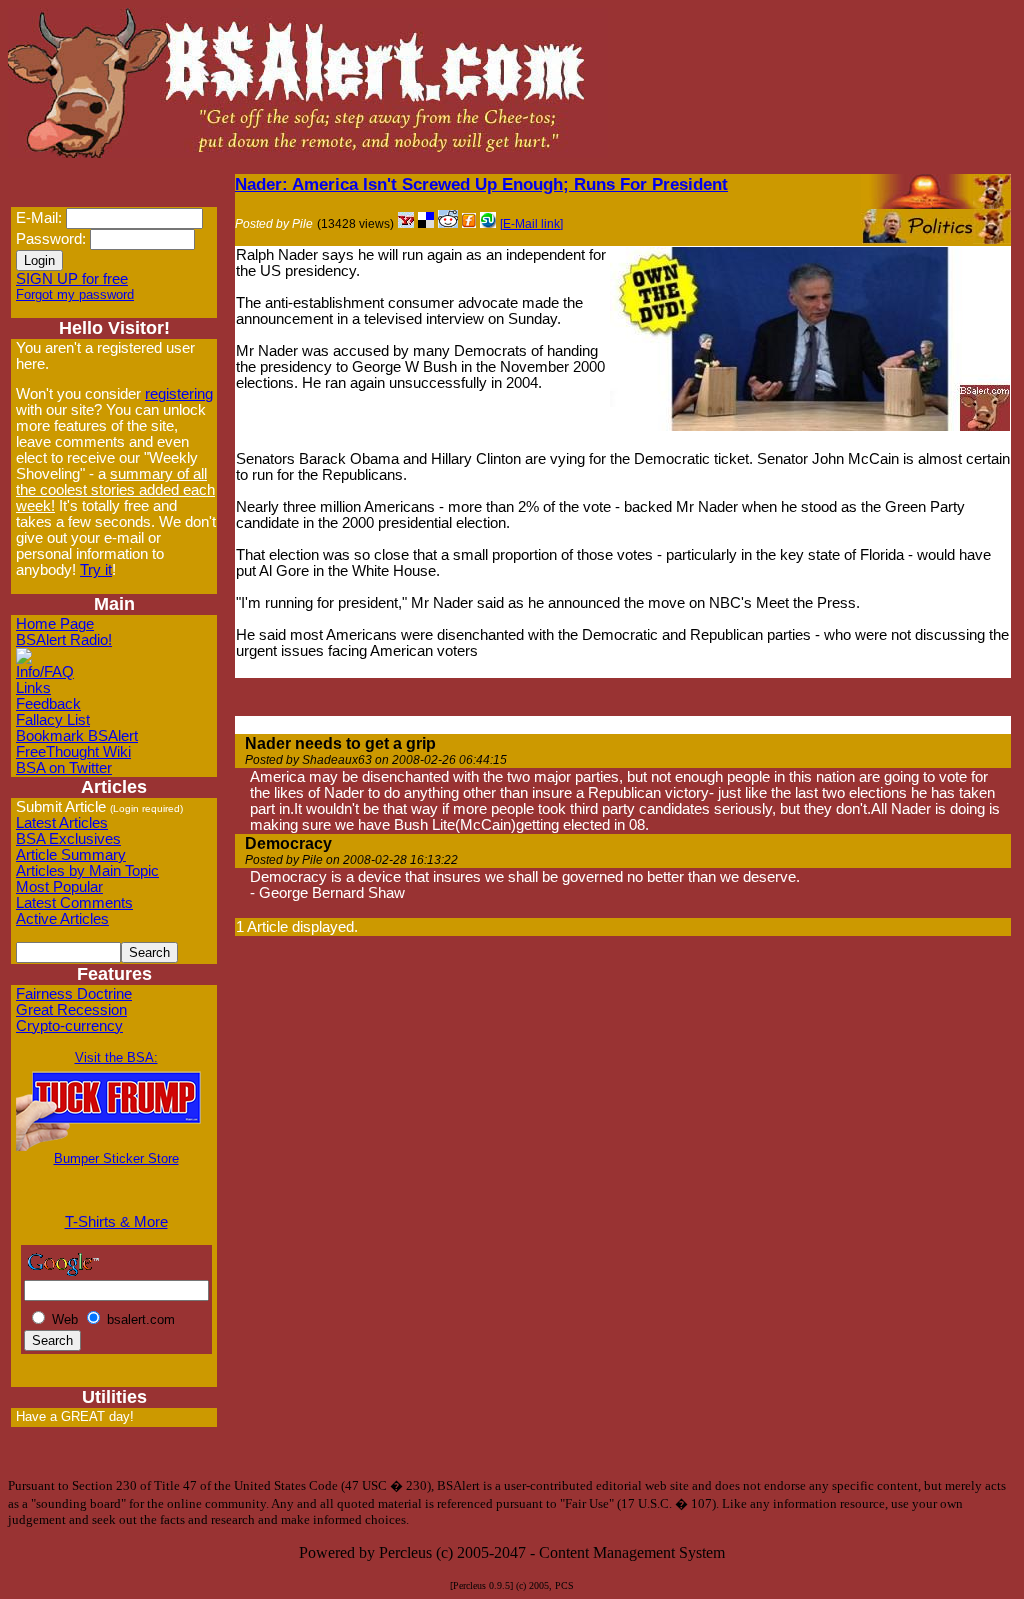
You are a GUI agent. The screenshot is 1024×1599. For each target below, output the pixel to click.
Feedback (48, 704)
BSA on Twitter (64, 768)
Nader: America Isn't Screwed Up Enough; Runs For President (481, 184)
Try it (96, 570)
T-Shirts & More (116, 1222)
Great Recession (71, 1010)
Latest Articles (62, 823)
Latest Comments (74, 903)
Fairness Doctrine (74, 994)
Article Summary (71, 855)
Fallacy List (53, 720)
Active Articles (62, 919)
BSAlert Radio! (64, 640)
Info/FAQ (45, 672)
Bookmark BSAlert (77, 736)
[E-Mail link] (531, 224)
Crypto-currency (69, 1026)
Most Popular (59, 887)
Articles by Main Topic (87, 871)
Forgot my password (75, 294)
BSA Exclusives (68, 839)
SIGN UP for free (72, 279)
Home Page (55, 624)
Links (33, 688)
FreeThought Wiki (73, 752)
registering (179, 394)
